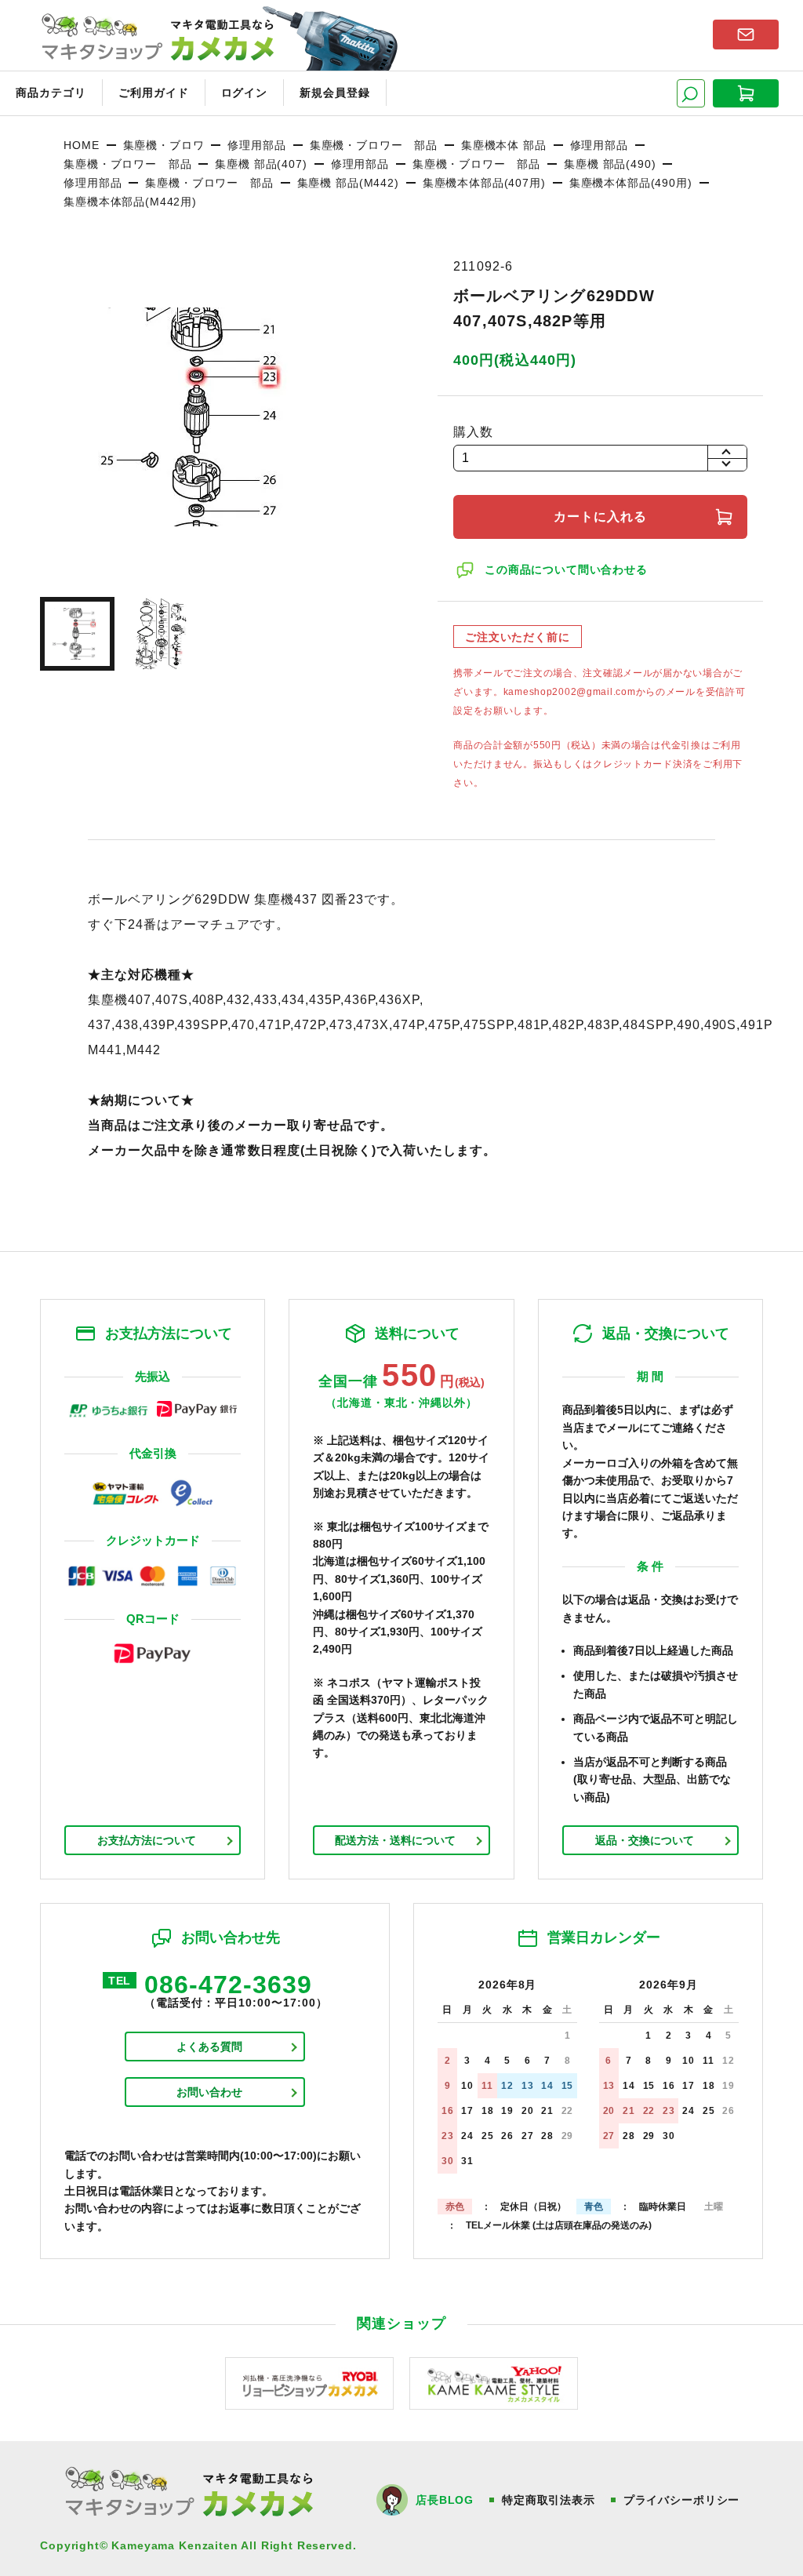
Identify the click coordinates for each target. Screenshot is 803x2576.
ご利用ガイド (154, 93)
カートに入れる (600, 517)
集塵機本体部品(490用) (631, 183)
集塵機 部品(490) (610, 164)
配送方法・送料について (395, 1840)
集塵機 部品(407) (261, 164)
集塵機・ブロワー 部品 (374, 145)
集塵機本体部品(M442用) (130, 202)
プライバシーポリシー (681, 2500)
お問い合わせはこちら (746, 35)
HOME (81, 145)
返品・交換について (645, 1840)
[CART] (746, 93)
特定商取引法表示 (549, 2500)
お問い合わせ (209, 2092)
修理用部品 (256, 145)
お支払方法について (147, 1840)
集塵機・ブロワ (164, 145)
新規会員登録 (335, 93)
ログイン (245, 93)
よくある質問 (209, 2047)
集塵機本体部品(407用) (484, 183)
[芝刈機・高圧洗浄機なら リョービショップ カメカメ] (309, 2383)
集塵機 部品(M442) (348, 183)
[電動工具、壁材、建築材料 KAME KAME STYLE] (494, 2383)
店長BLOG (445, 2500)
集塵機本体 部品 (504, 145)
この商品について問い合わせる (566, 569)
